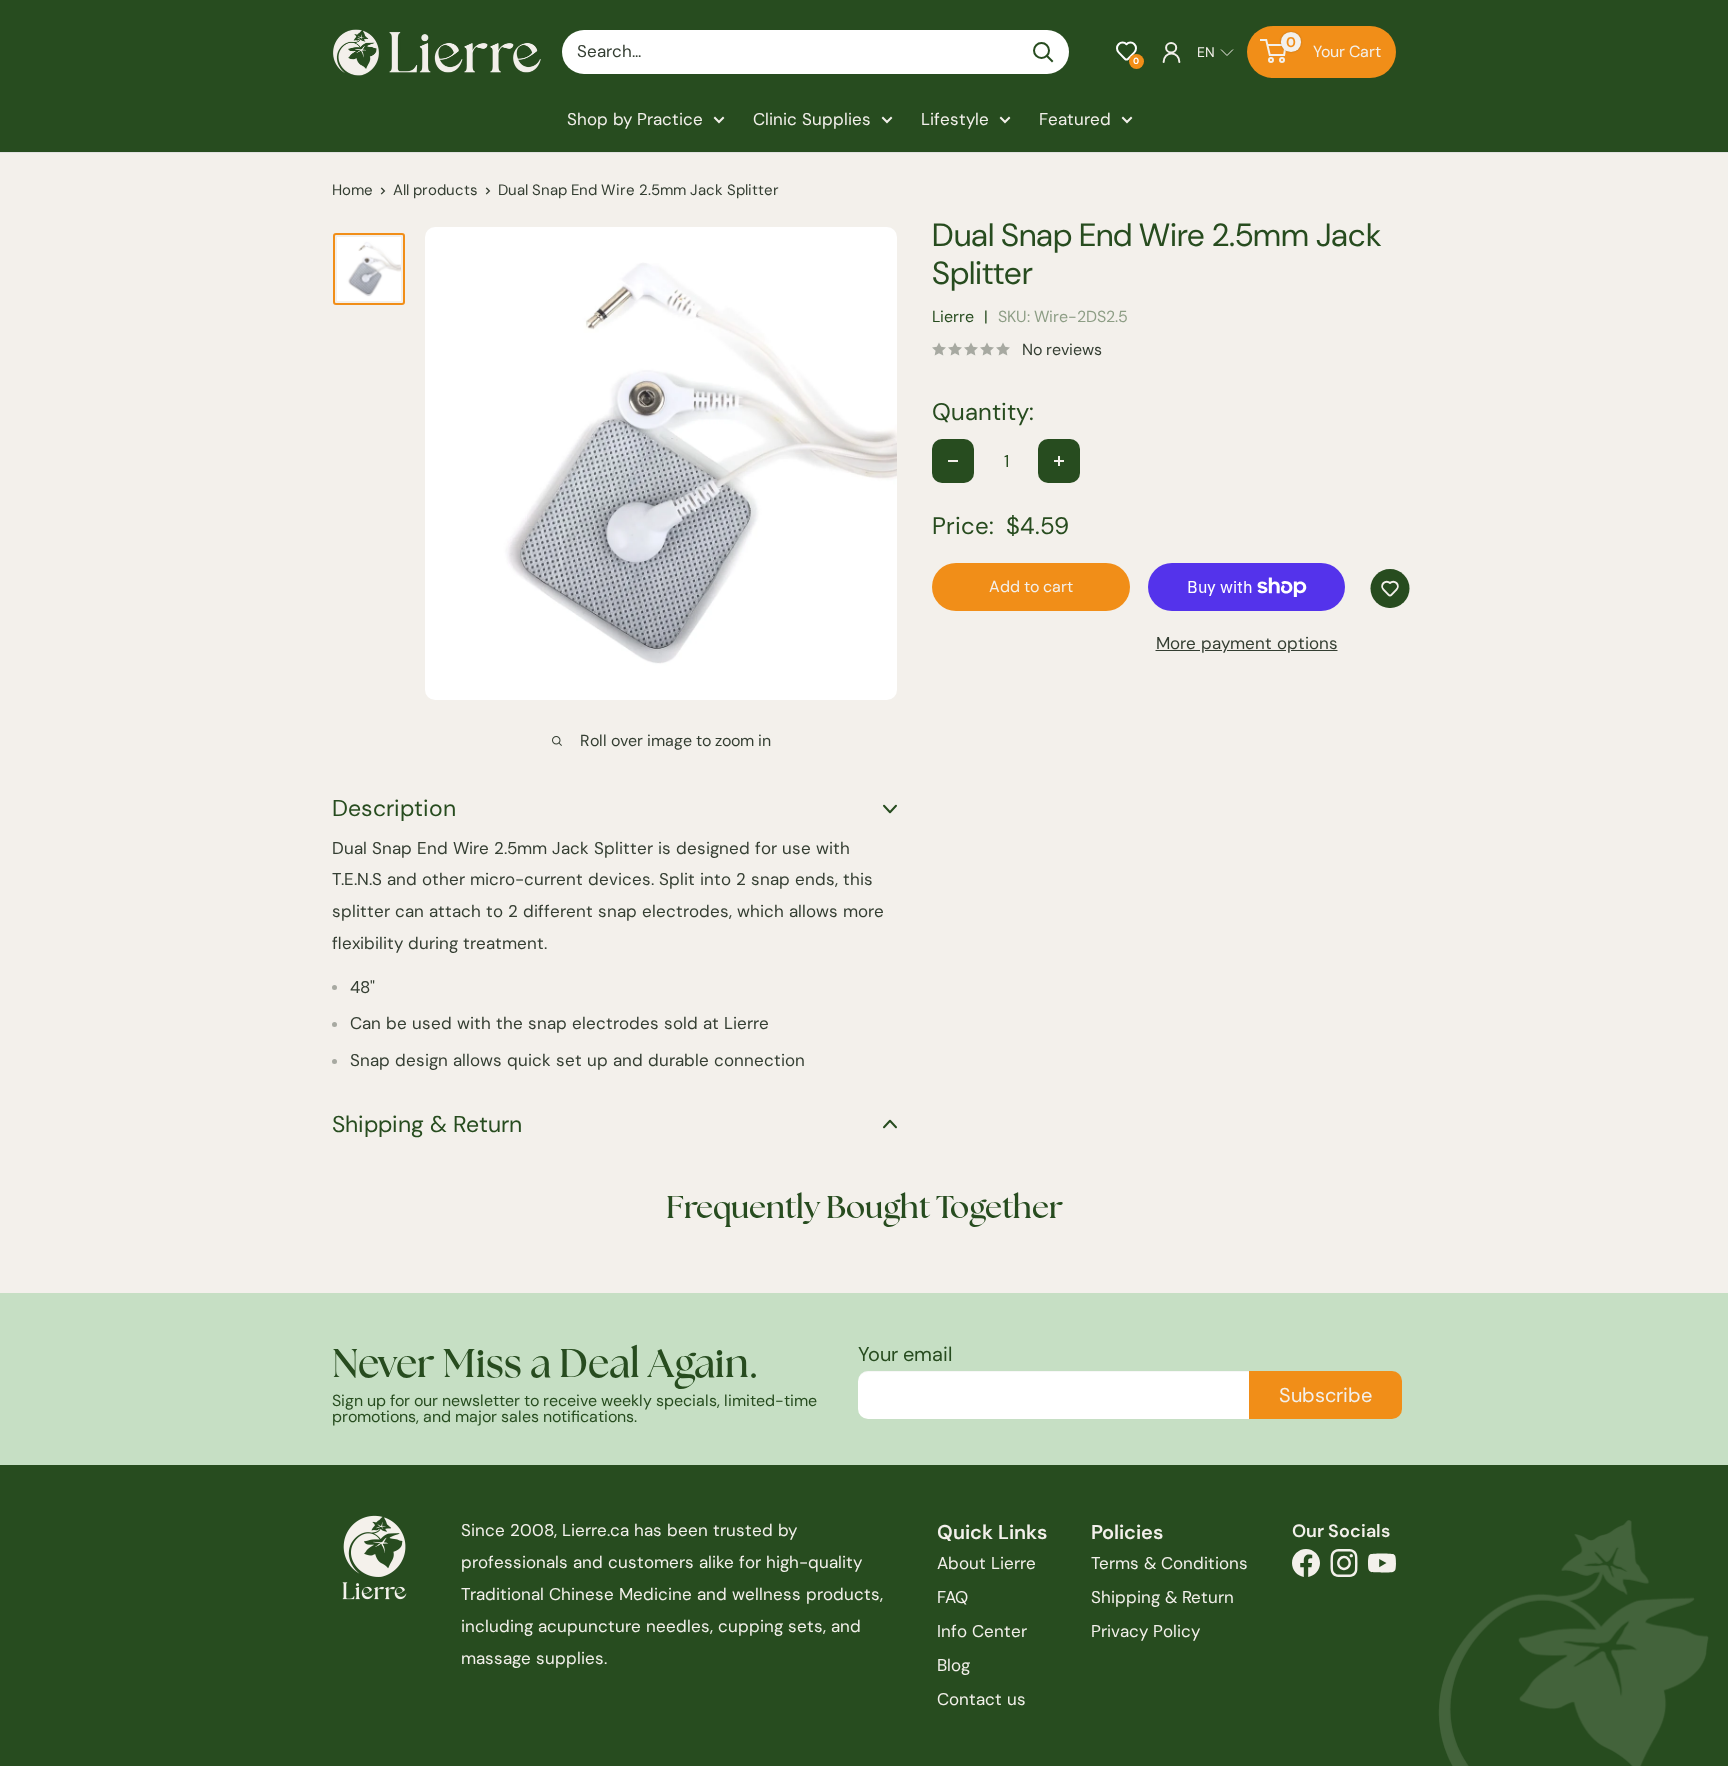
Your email (905, 1354)
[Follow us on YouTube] (1382, 1568)
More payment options (1247, 643)
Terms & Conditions (1169, 1563)
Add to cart (1031, 586)
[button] (1126, 51)
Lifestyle (955, 119)
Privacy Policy (1145, 1631)
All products (435, 190)
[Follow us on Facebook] (1306, 1568)
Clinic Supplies (812, 119)
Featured (1075, 119)
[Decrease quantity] (953, 461)
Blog (953, 1665)
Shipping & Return (1162, 1597)
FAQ (952, 1597)
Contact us (981, 1699)
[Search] (1044, 52)
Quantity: (983, 412)
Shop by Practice (635, 119)
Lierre (953, 316)
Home (352, 190)
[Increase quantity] (1059, 461)
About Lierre (986, 1563)
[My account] (1171, 52)
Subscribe (1325, 1395)
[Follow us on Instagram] (1344, 1568)
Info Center (982, 1631)
